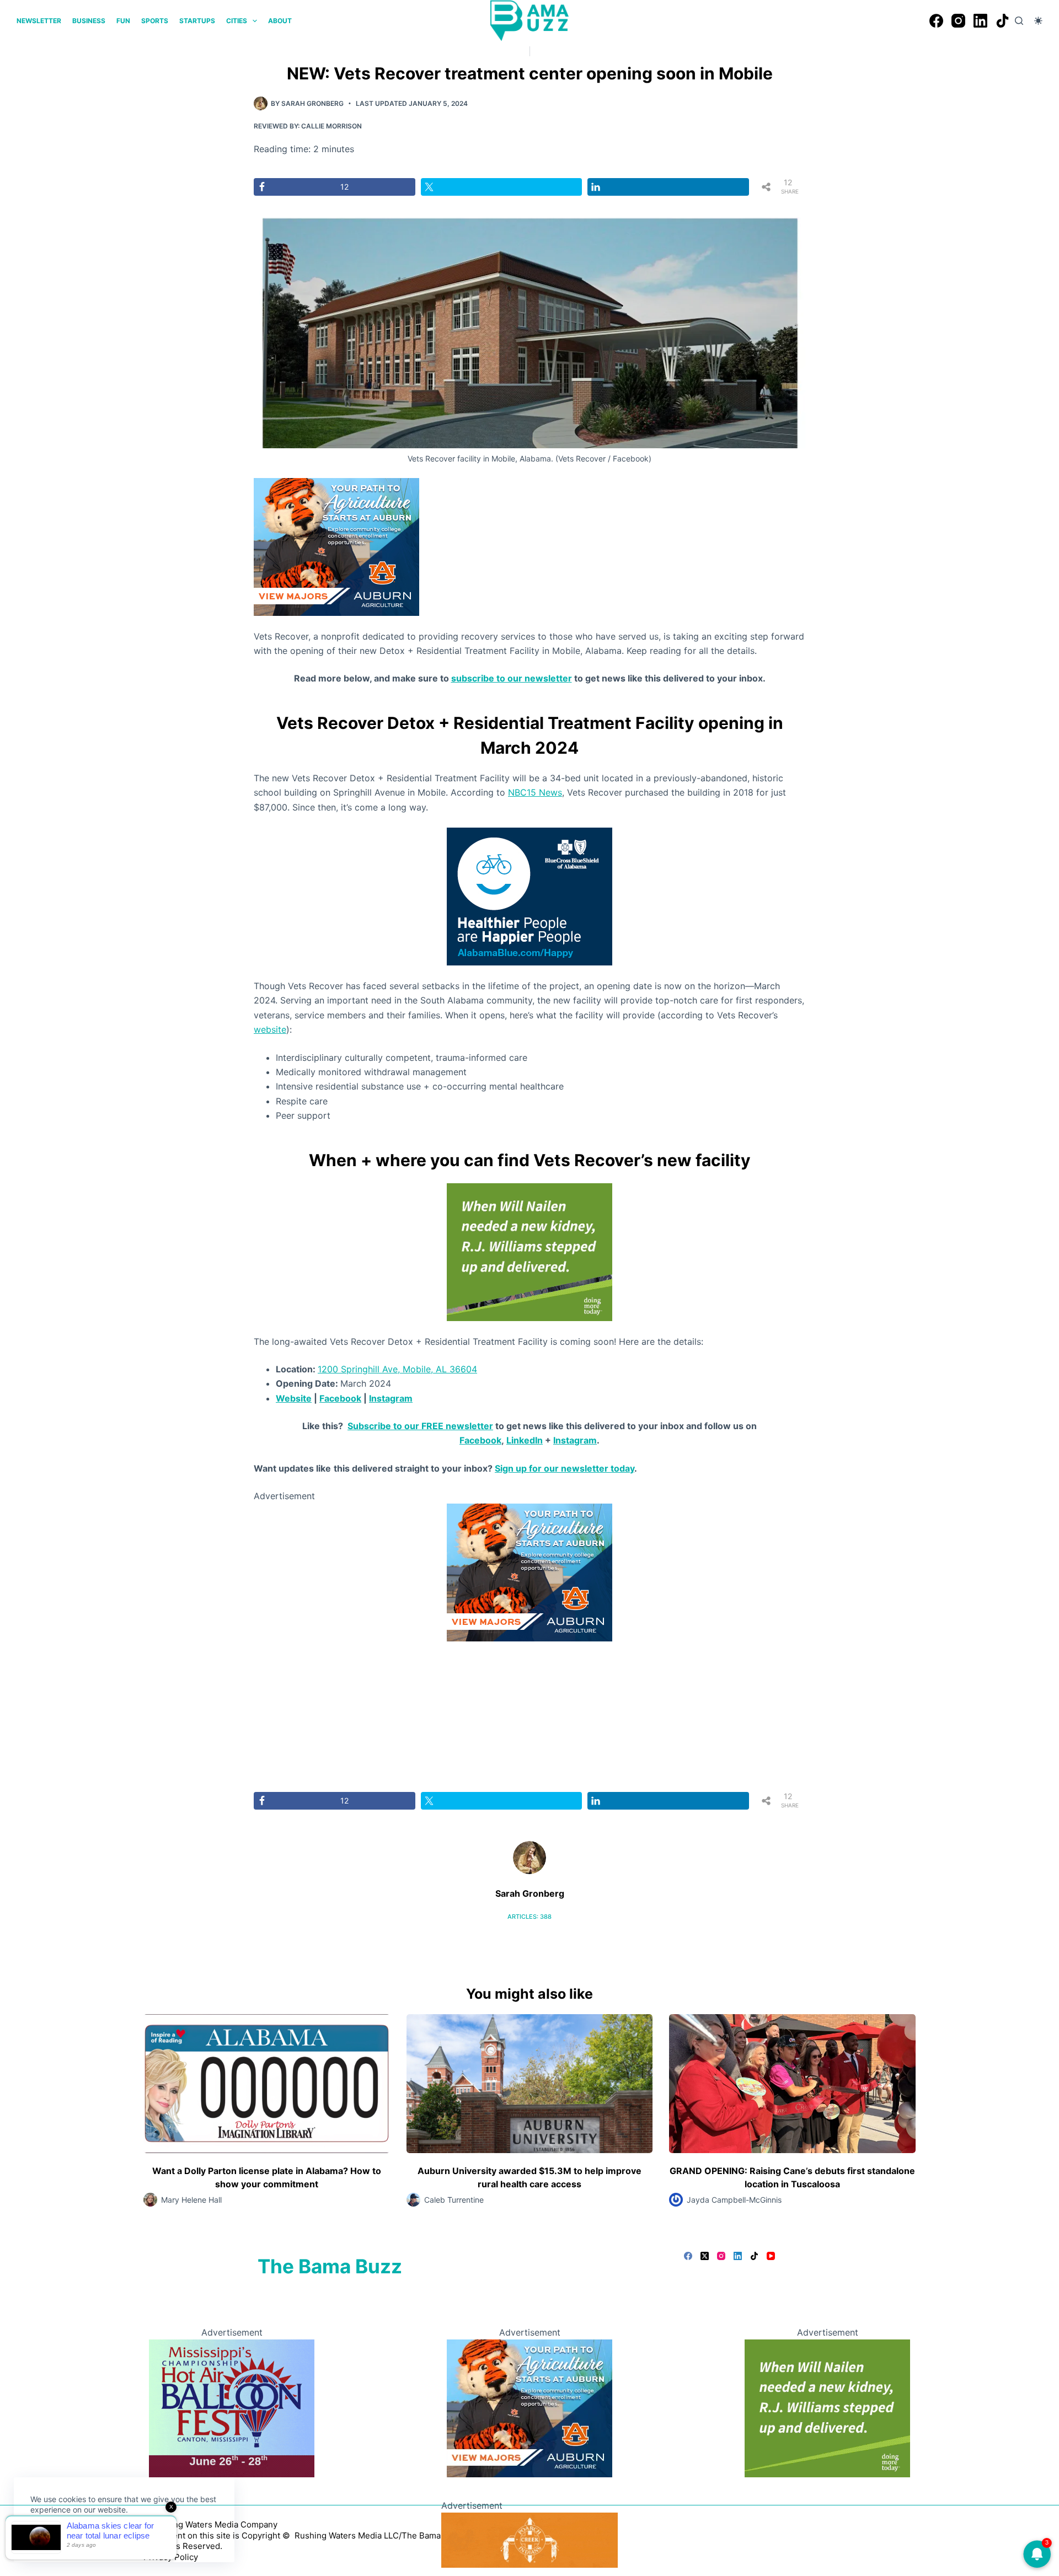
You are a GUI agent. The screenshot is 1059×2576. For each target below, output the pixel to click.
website (270, 1029)
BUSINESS (89, 21)
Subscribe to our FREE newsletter (420, 1426)
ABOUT (280, 21)
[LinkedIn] (980, 21)
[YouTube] (771, 2256)
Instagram (391, 1398)
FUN (123, 21)
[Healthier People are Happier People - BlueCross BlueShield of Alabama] (529, 895)
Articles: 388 (529, 1917)
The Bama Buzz (330, 2266)
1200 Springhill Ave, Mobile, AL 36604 (397, 1369)
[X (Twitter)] (705, 2256)
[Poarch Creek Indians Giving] (529, 2539)
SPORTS (155, 21)
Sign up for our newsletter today (565, 1468)
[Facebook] (936, 21)
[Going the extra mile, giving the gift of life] (529, 1251)
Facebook (340, 1398)
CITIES (237, 21)
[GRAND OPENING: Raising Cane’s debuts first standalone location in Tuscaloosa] (792, 2083)
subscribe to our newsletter (512, 678)
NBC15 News (535, 792)
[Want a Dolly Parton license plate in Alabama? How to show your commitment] (267, 2083)
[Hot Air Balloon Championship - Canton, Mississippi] (232, 2407)
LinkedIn (525, 1440)
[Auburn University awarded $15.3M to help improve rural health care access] (530, 2083)
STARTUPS (197, 21)
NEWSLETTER (39, 21)
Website (294, 1398)
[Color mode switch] (1038, 21)
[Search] (1019, 21)
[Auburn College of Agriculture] (336, 546)
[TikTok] (1002, 21)
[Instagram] (958, 21)
